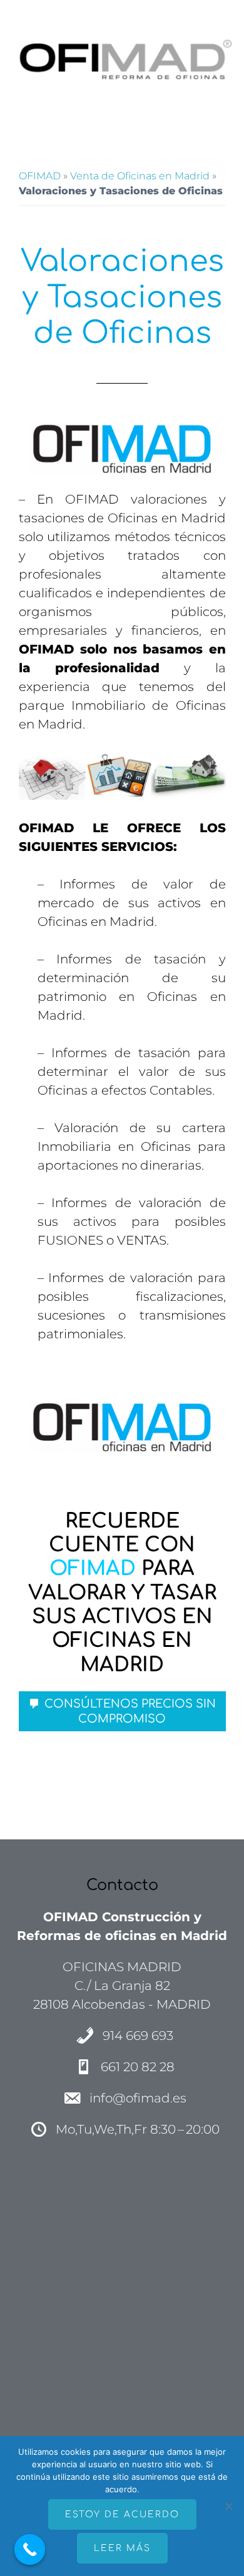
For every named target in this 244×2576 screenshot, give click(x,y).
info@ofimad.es (138, 2098)
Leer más (122, 2548)
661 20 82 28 (138, 2067)
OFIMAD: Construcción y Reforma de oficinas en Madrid (122, 59)
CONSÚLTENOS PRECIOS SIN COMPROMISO (130, 1711)
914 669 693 (138, 2036)
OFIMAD (40, 176)
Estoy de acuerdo (122, 2514)
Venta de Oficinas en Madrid (140, 176)
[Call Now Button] (30, 2550)
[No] (228, 2506)
